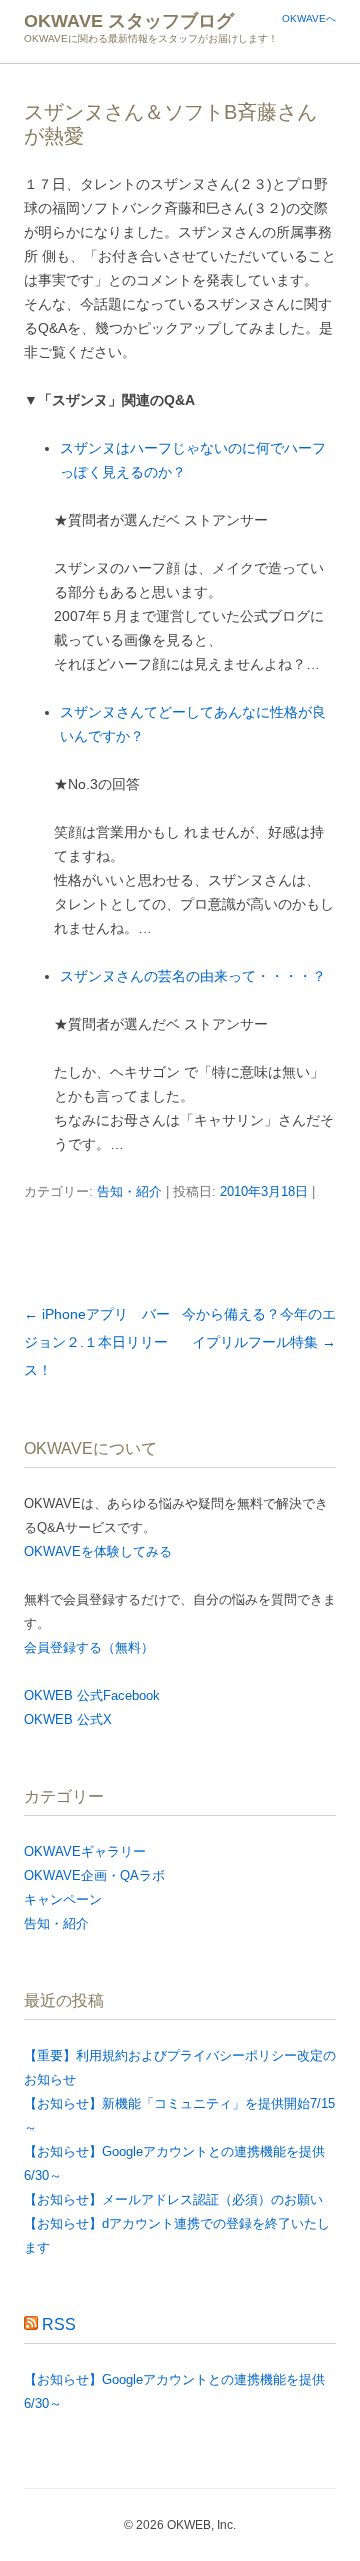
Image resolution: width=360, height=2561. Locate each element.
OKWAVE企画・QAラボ (94, 1875)
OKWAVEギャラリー (85, 1851)
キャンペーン (63, 1899)
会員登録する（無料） (89, 1647)
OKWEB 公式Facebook (92, 1695)
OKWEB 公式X (68, 1719)
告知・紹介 (129, 1191)
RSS (59, 2324)
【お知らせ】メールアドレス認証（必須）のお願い (173, 2199)
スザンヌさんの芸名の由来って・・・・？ (193, 976)
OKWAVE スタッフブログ (129, 21)
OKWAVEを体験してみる (98, 1551)
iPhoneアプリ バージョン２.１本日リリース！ (97, 1342)
